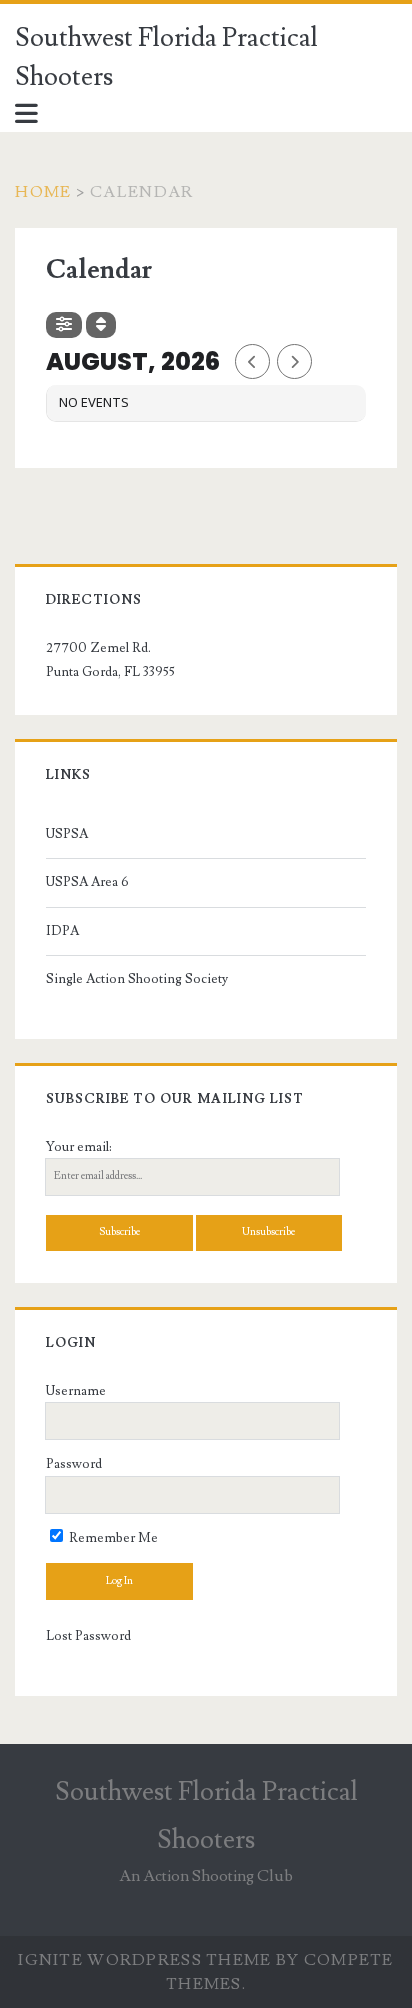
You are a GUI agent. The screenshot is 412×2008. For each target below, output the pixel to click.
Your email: (79, 1147)
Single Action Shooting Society (137, 979)
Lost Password (88, 1636)
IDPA (62, 931)
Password (74, 1464)
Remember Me (112, 1538)
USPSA (67, 834)
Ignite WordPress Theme (144, 1960)
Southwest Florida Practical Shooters (166, 57)
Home (43, 192)
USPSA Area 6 (87, 882)
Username (76, 1391)
